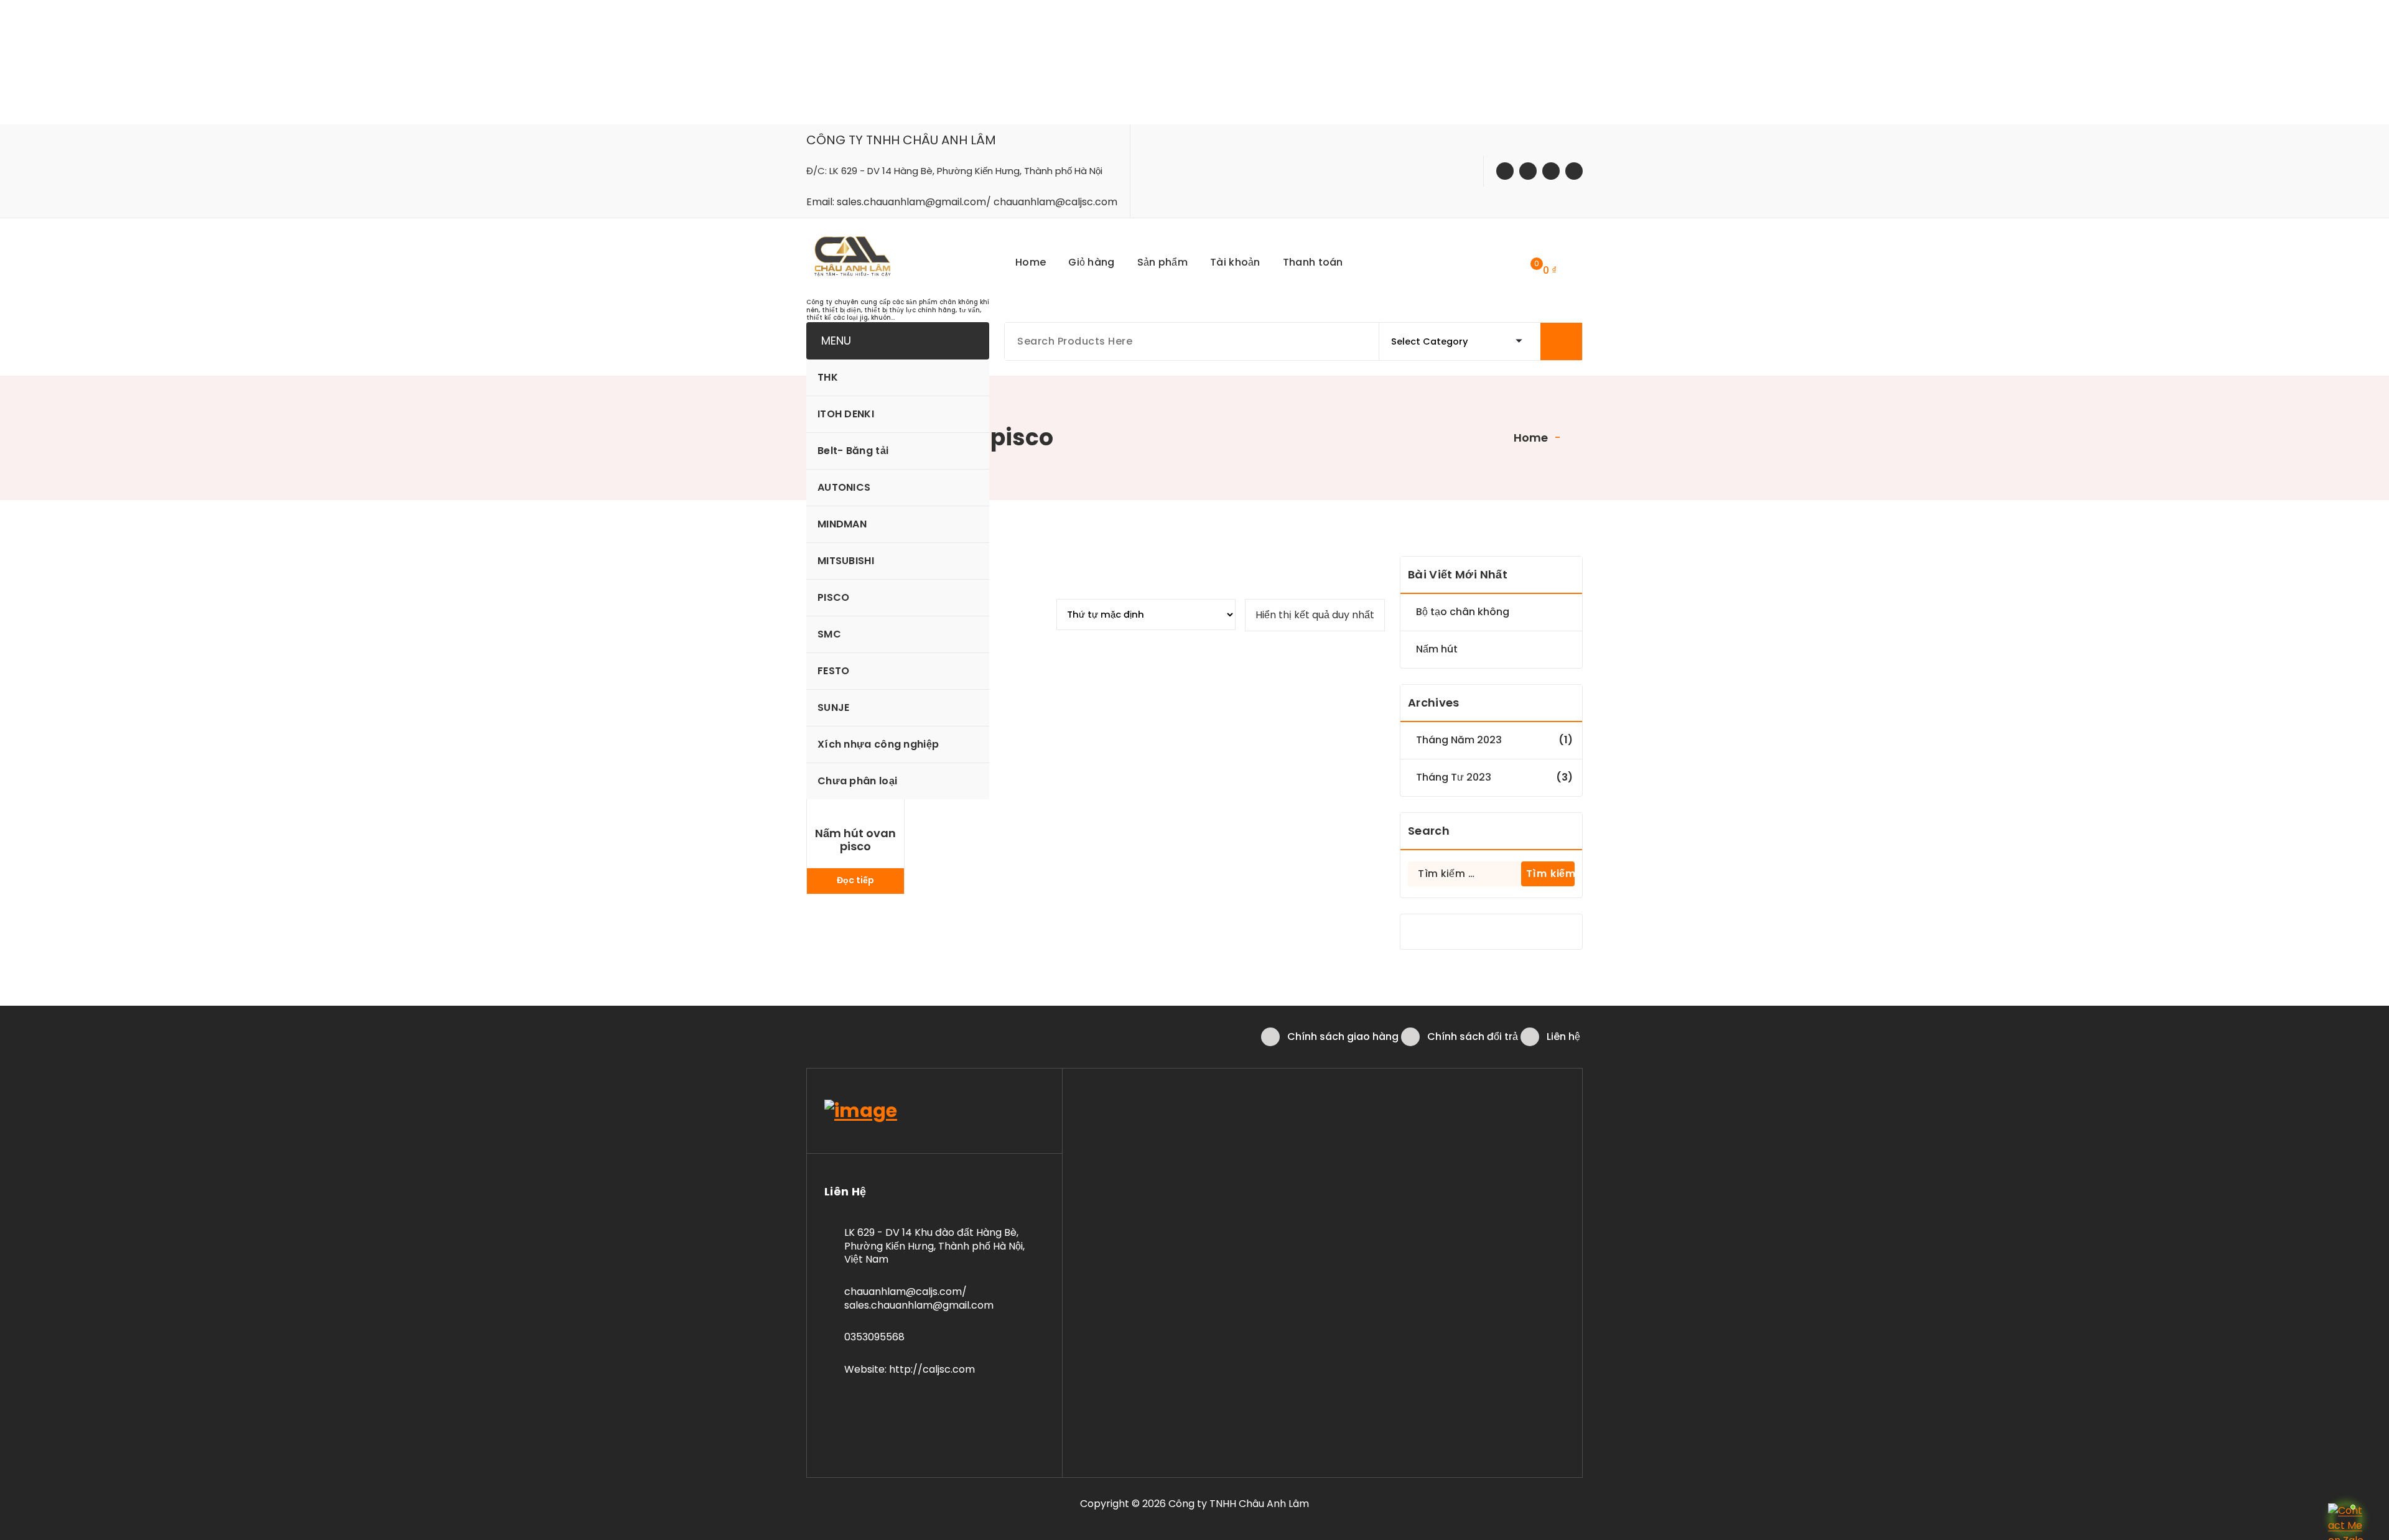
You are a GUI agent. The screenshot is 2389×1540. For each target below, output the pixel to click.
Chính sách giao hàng (1343, 1037)
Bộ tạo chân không (1463, 612)
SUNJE (834, 707)
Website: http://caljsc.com (910, 1369)
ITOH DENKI (846, 414)
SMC (829, 634)
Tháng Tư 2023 (1454, 777)
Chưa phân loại (857, 781)
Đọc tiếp (855, 880)
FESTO (834, 671)
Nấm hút (1437, 649)
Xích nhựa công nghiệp (878, 744)
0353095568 (874, 1337)
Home (1530, 438)
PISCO (834, 597)
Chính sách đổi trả (1473, 1037)
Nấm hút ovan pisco (855, 840)
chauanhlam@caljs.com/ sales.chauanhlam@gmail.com (919, 1298)
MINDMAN (842, 524)
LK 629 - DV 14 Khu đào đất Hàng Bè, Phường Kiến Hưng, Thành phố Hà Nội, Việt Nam (934, 1246)
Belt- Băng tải (853, 451)
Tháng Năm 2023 (1459, 740)
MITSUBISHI (846, 561)
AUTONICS (844, 487)
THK (828, 377)
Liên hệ (1563, 1037)
